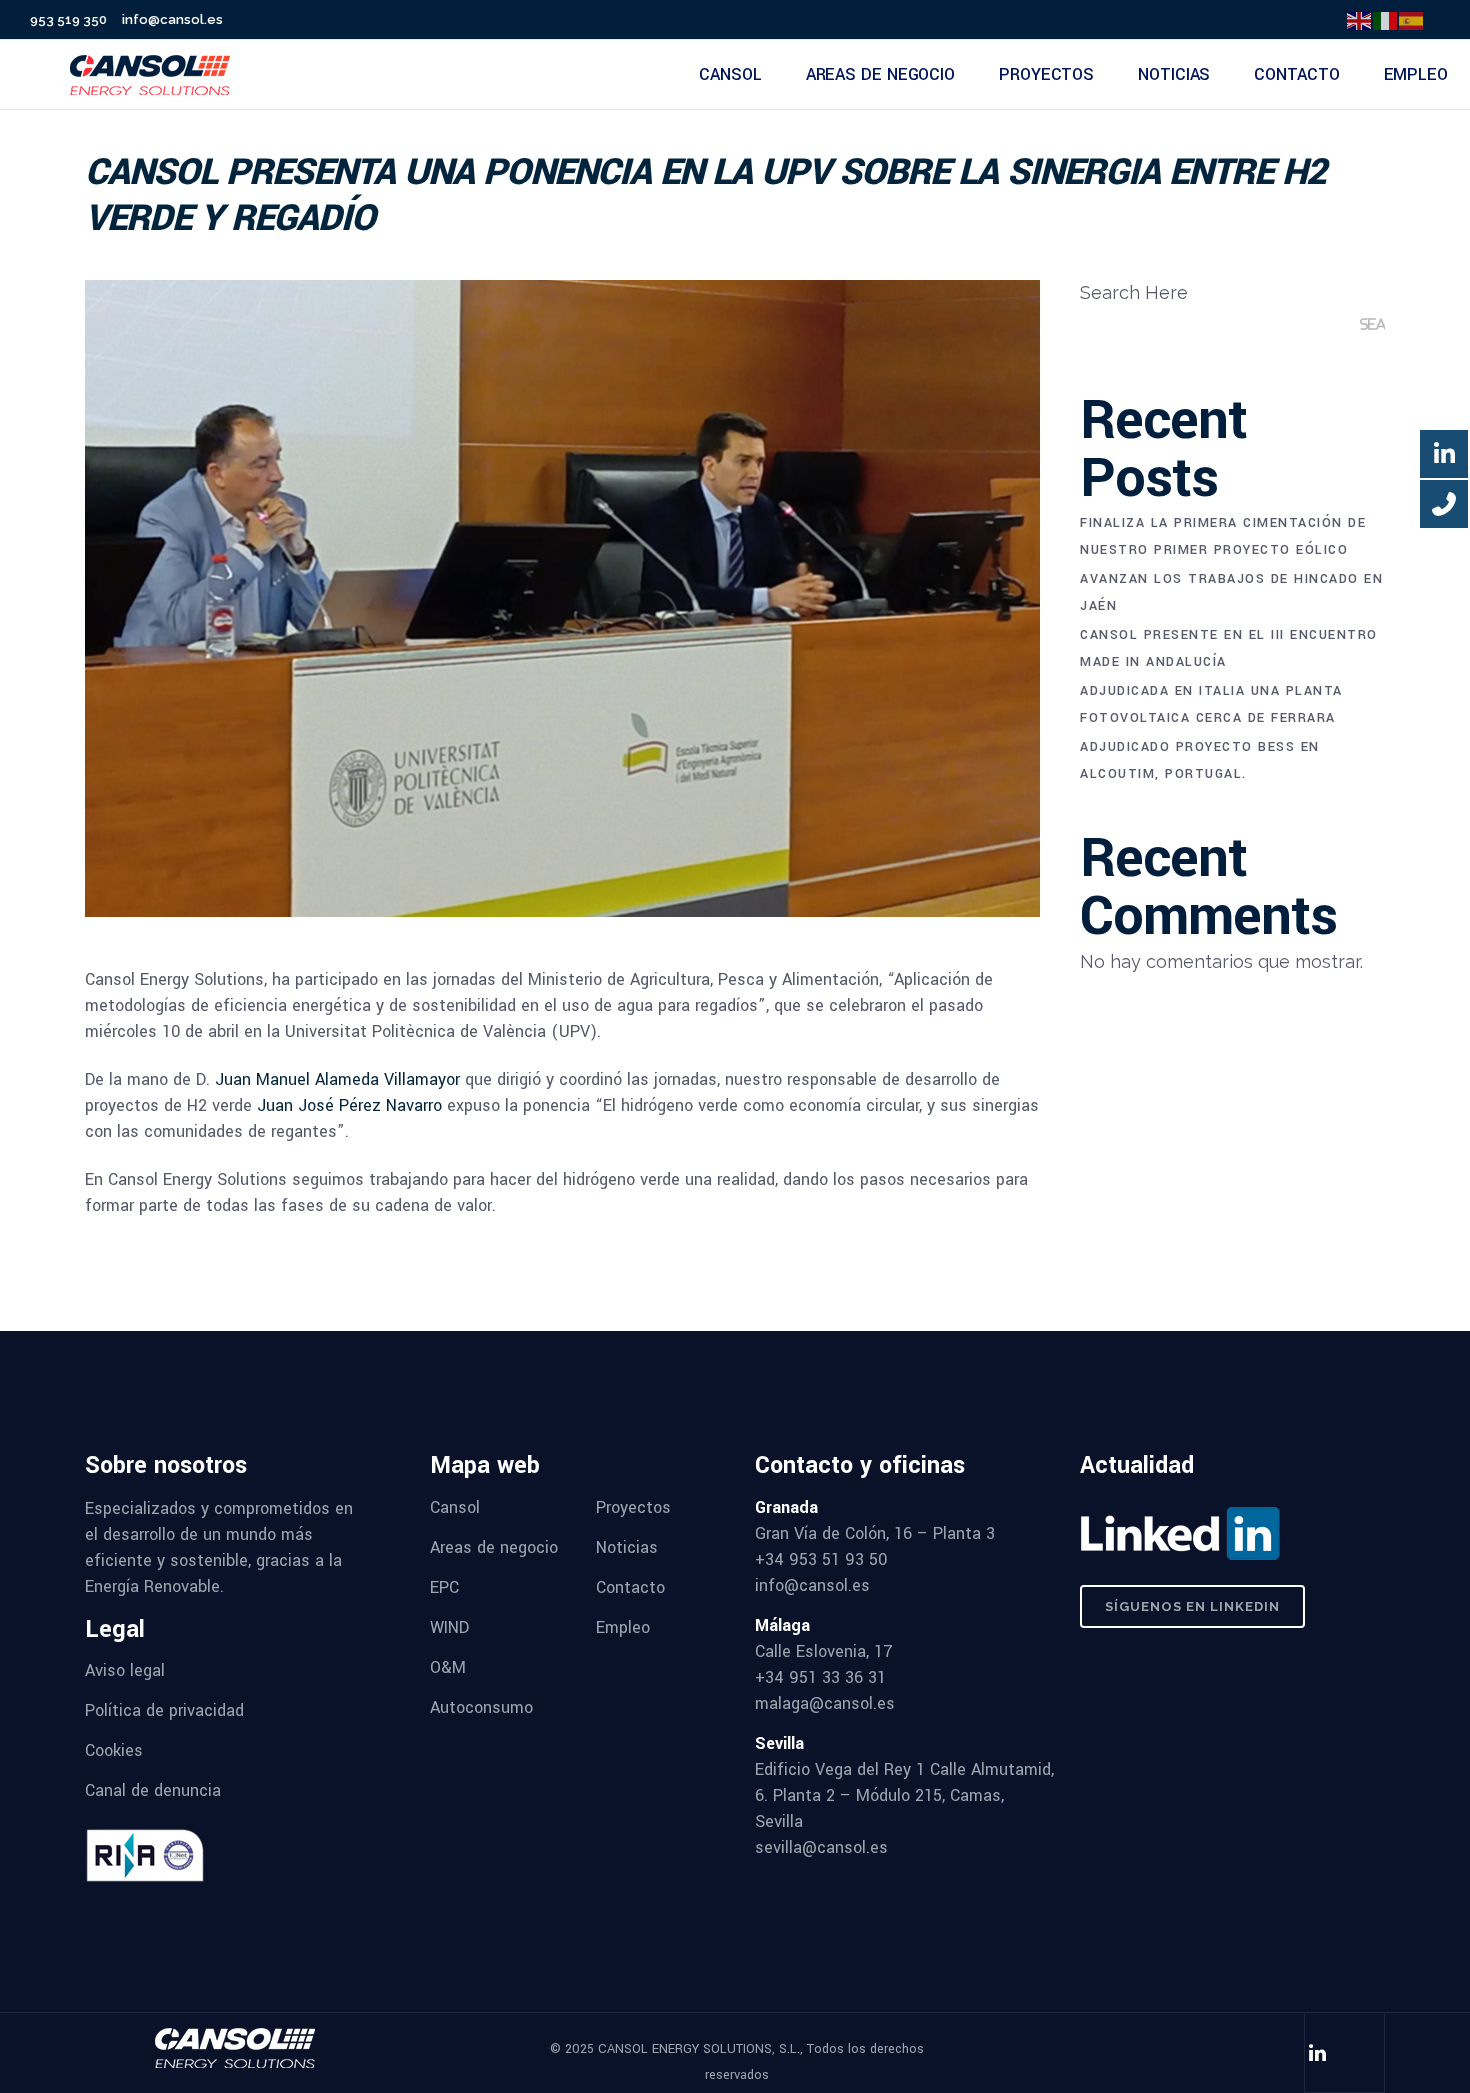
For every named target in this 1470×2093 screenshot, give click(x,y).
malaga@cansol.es (825, 1703)
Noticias (627, 1547)
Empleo (623, 1627)
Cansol (455, 1507)
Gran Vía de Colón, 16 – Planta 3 (875, 1533)
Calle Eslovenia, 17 (824, 1651)
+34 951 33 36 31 (820, 1677)
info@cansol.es (172, 19)
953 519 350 (68, 19)
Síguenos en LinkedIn (1192, 1606)
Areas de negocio (494, 1547)
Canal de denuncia (153, 1790)
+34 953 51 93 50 (821, 1559)
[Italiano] (1386, 19)
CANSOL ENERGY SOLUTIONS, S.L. (699, 2049)
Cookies (114, 1750)
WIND (449, 1627)
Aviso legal (125, 1670)
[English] (1360, 19)
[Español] (1412, 19)
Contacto (630, 1587)
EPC (444, 1587)
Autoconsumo (481, 1707)
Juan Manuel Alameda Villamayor (337, 1079)
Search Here (1134, 292)
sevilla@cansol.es (821, 1847)
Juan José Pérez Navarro (349, 1105)
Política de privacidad (164, 1710)
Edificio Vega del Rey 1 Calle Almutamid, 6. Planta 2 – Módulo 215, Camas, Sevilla (904, 1795)
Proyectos (633, 1507)
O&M (448, 1667)
